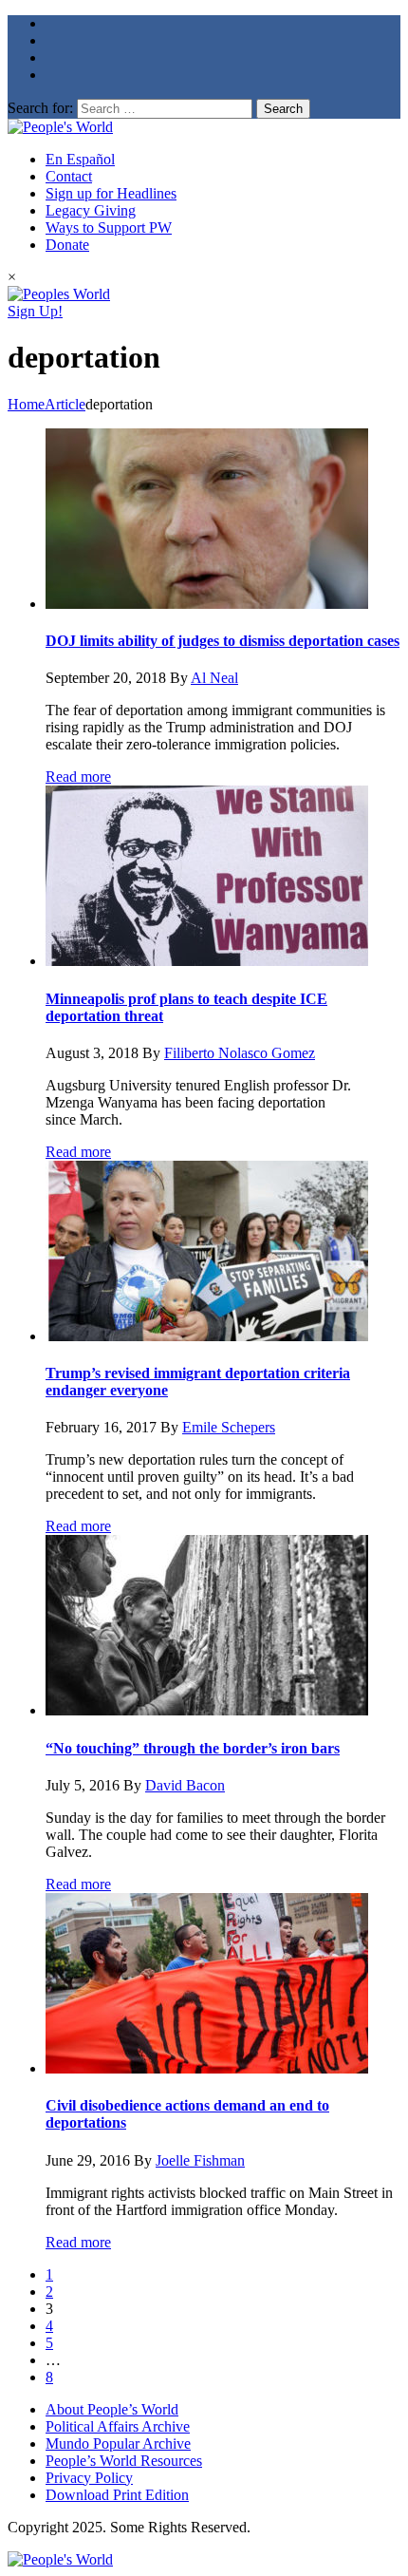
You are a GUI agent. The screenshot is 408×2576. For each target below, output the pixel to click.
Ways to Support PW (109, 227)
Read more (78, 777)
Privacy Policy (89, 2478)
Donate (67, 245)
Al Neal (214, 678)
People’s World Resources (124, 2461)
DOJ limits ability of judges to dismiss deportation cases (223, 641)
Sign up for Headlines (111, 193)
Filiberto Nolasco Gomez (240, 1053)
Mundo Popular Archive (118, 2443)
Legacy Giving (91, 210)
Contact (69, 176)
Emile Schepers (229, 1427)
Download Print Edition (117, 2495)
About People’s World (112, 2409)
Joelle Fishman (200, 2160)
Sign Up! (35, 311)
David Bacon (185, 1785)
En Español (80, 159)
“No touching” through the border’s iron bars (193, 1748)
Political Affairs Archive (118, 2426)
